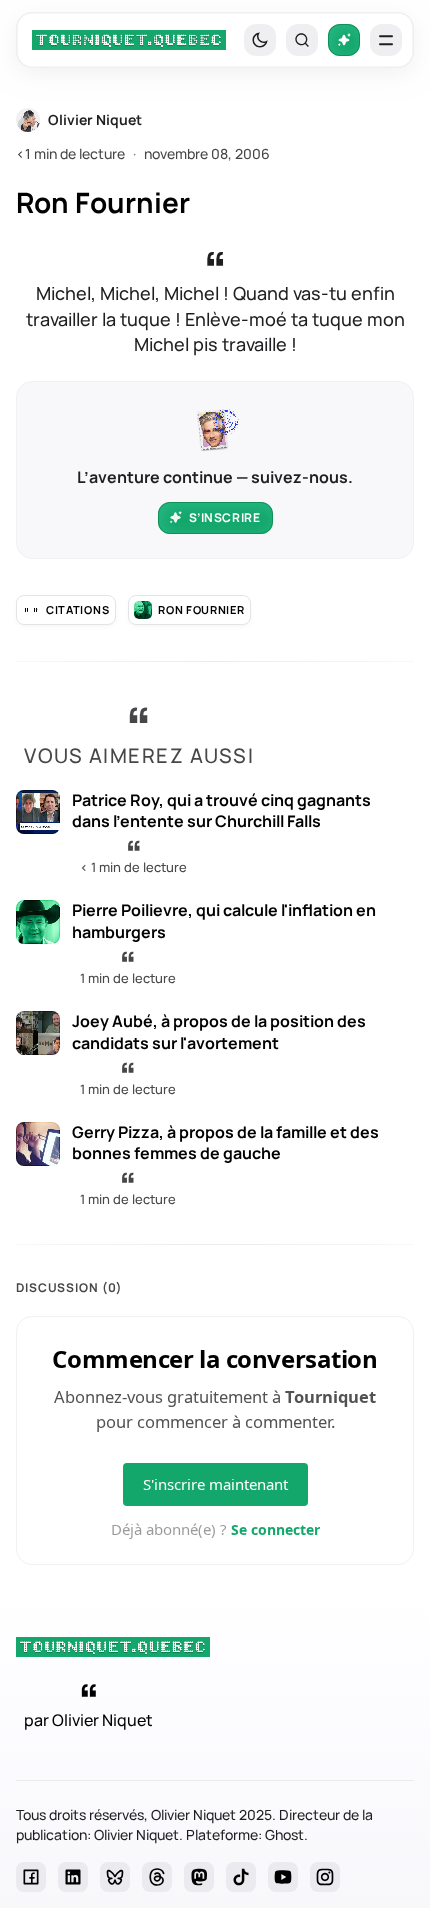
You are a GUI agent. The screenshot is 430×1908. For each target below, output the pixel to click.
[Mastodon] (199, 1877)
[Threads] (157, 1877)
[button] (302, 40)
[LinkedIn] (73, 1877)
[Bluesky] (115, 1877)
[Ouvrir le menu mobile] (386, 40)
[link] (129, 40)
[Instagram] (325, 1877)
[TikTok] (241, 1877)
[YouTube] (283, 1877)
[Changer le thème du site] (260, 40)
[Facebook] (31, 1877)
